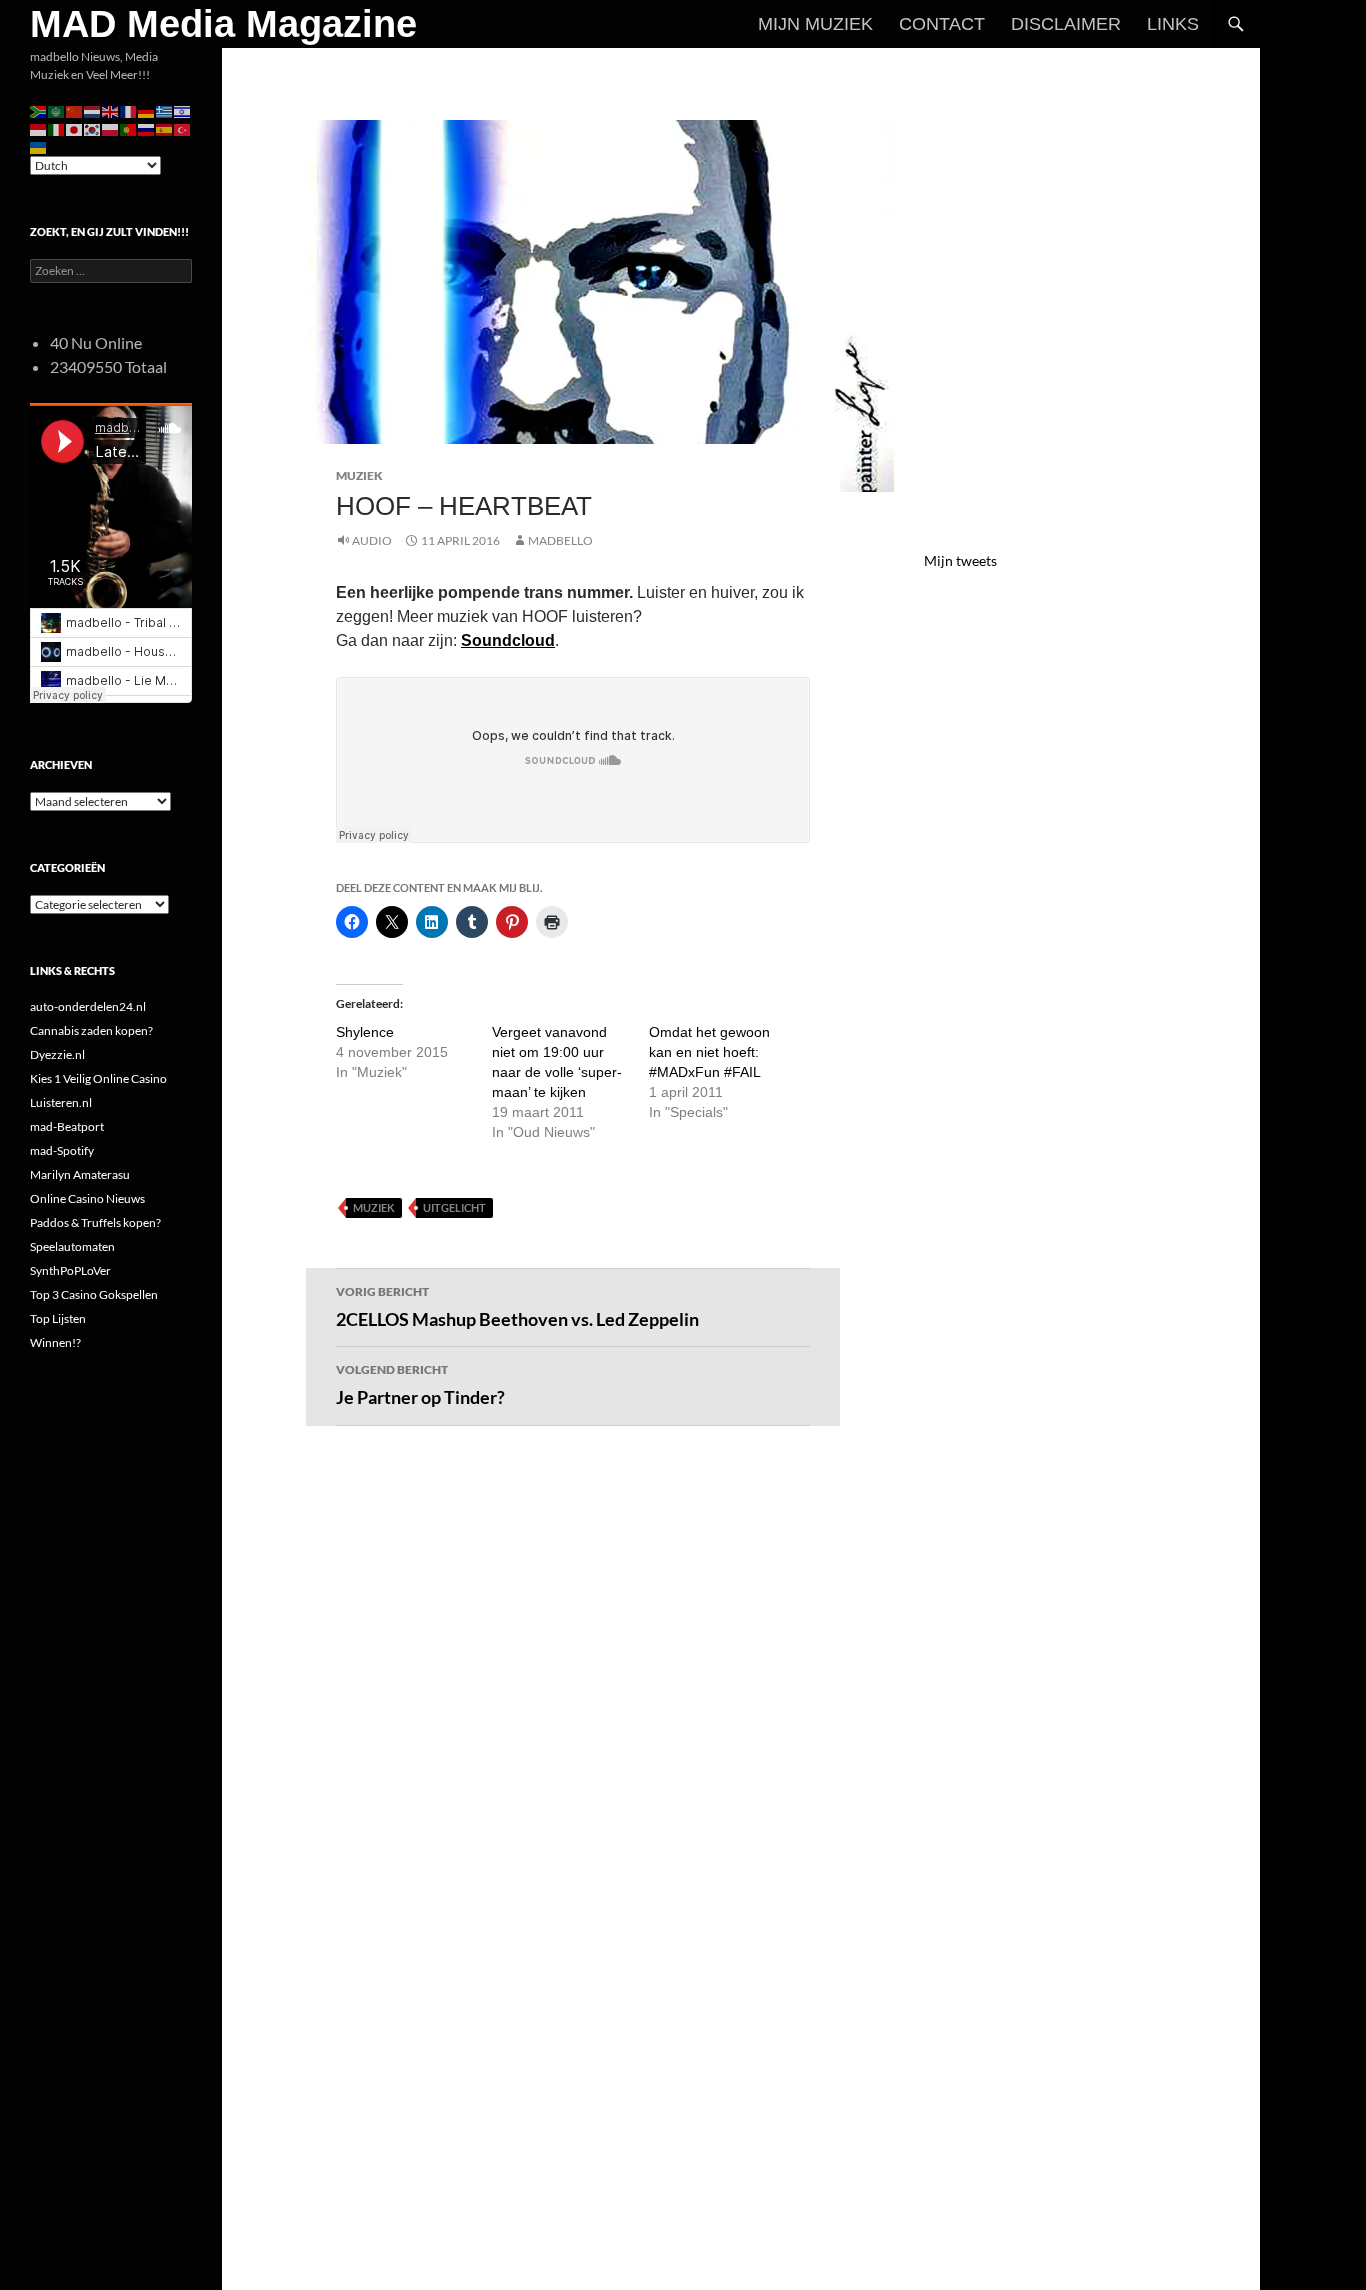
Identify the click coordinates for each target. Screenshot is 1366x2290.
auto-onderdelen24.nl (88, 1006)
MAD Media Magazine (223, 24)
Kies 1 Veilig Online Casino (98, 1078)
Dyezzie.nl (57, 1054)
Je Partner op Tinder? (420, 1385)
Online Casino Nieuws (87, 1198)
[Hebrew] (183, 110)
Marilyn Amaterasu (80, 1174)
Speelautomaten (72, 1246)
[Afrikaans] (39, 110)
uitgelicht (454, 1207)
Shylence (365, 1032)
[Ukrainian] (39, 146)
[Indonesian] (39, 128)
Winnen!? (55, 1342)
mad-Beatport (67, 1126)
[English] (111, 110)
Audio (372, 540)
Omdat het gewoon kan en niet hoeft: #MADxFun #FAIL (709, 1052)
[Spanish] (165, 128)
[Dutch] (93, 110)
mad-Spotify (62, 1150)
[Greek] (165, 110)
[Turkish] (183, 128)
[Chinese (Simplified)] (75, 110)
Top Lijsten (58, 1318)
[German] (147, 110)
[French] (129, 110)
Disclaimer (1066, 24)
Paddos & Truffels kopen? (95, 1222)
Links (1173, 24)
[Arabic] (57, 110)
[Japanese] (75, 128)
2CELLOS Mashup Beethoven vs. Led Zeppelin (517, 1307)
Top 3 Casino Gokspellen (94, 1294)
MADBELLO (560, 540)
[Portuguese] (129, 128)
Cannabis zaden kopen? (91, 1030)
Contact (942, 24)
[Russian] (147, 128)
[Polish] (111, 128)
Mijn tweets (960, 560)
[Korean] (93, 128)
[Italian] (57, 128)
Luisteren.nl (61, 1102)
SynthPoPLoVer (70, 1270)
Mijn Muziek (815, 24)
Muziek (359, 475)
